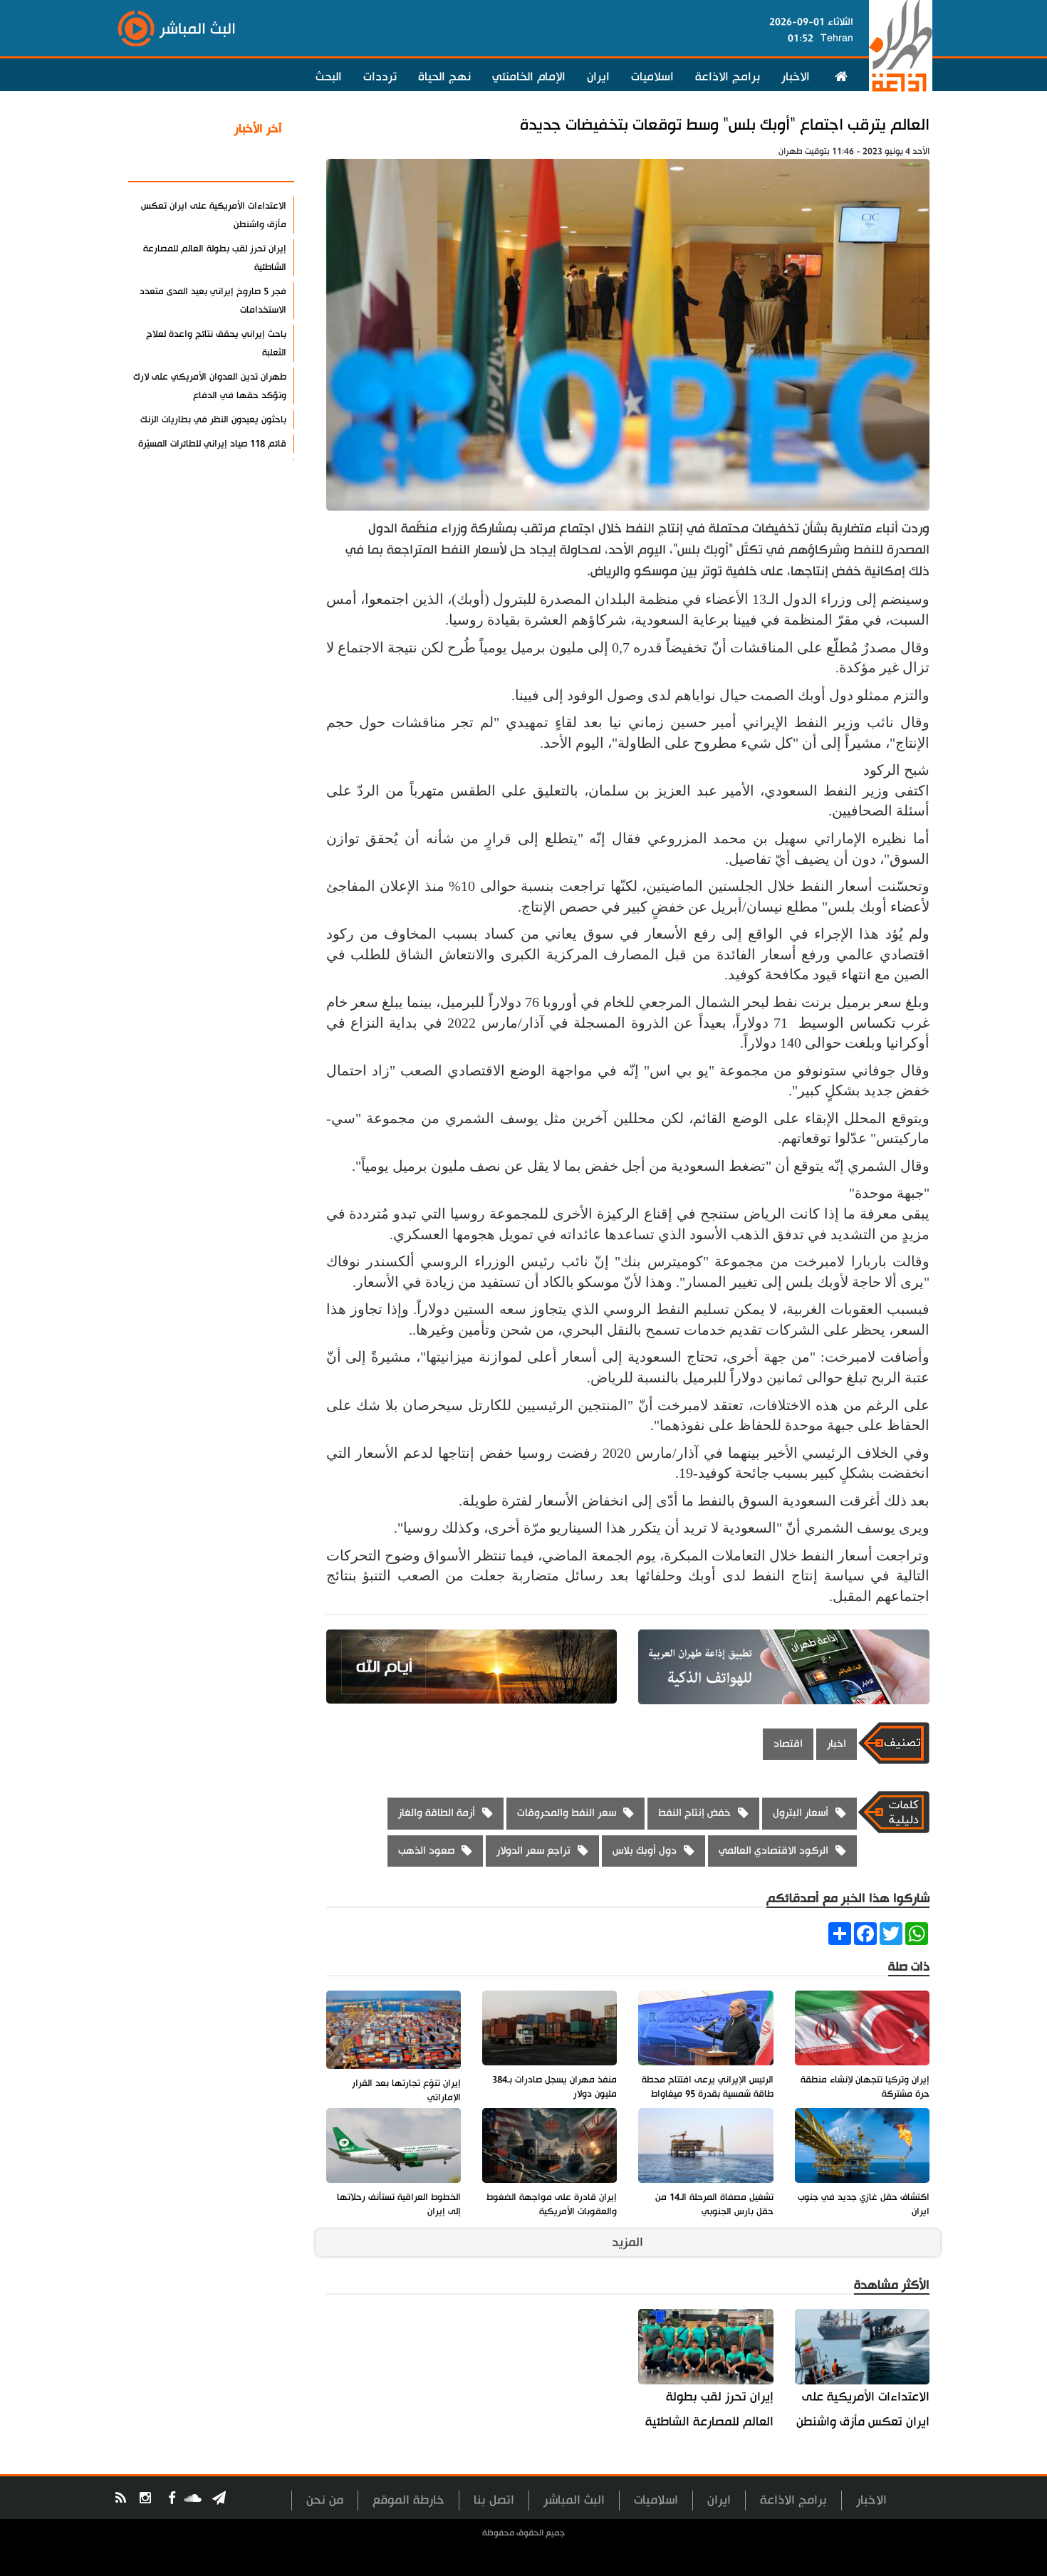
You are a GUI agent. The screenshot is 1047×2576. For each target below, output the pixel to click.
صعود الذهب (426, 1851)
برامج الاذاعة (728, 77)
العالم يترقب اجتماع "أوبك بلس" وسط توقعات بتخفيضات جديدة (725, 125)
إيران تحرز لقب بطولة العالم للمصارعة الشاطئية (709, 2409)
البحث (329, 77)
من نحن (325, 2500)
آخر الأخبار (258, 129)
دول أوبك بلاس (645, 1851)
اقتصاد (788, 1744)
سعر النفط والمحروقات (567, 1813)
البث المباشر (574, 2500)
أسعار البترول (801, 1813)
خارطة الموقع (408, 2500)
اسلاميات (652, 77)
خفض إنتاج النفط (694, 1813)
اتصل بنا (494, 2500)
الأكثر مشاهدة (245, 163)
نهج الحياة (444, 77)
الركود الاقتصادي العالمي (773, 1851)
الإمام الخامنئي (529, 77)
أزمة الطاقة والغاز (437, 1813)
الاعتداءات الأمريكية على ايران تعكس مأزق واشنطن (863, 2409)
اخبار (837, 1744)
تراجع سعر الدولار (533, 1851)
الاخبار (796, 77)
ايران (598, 77)
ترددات (380, 77)
